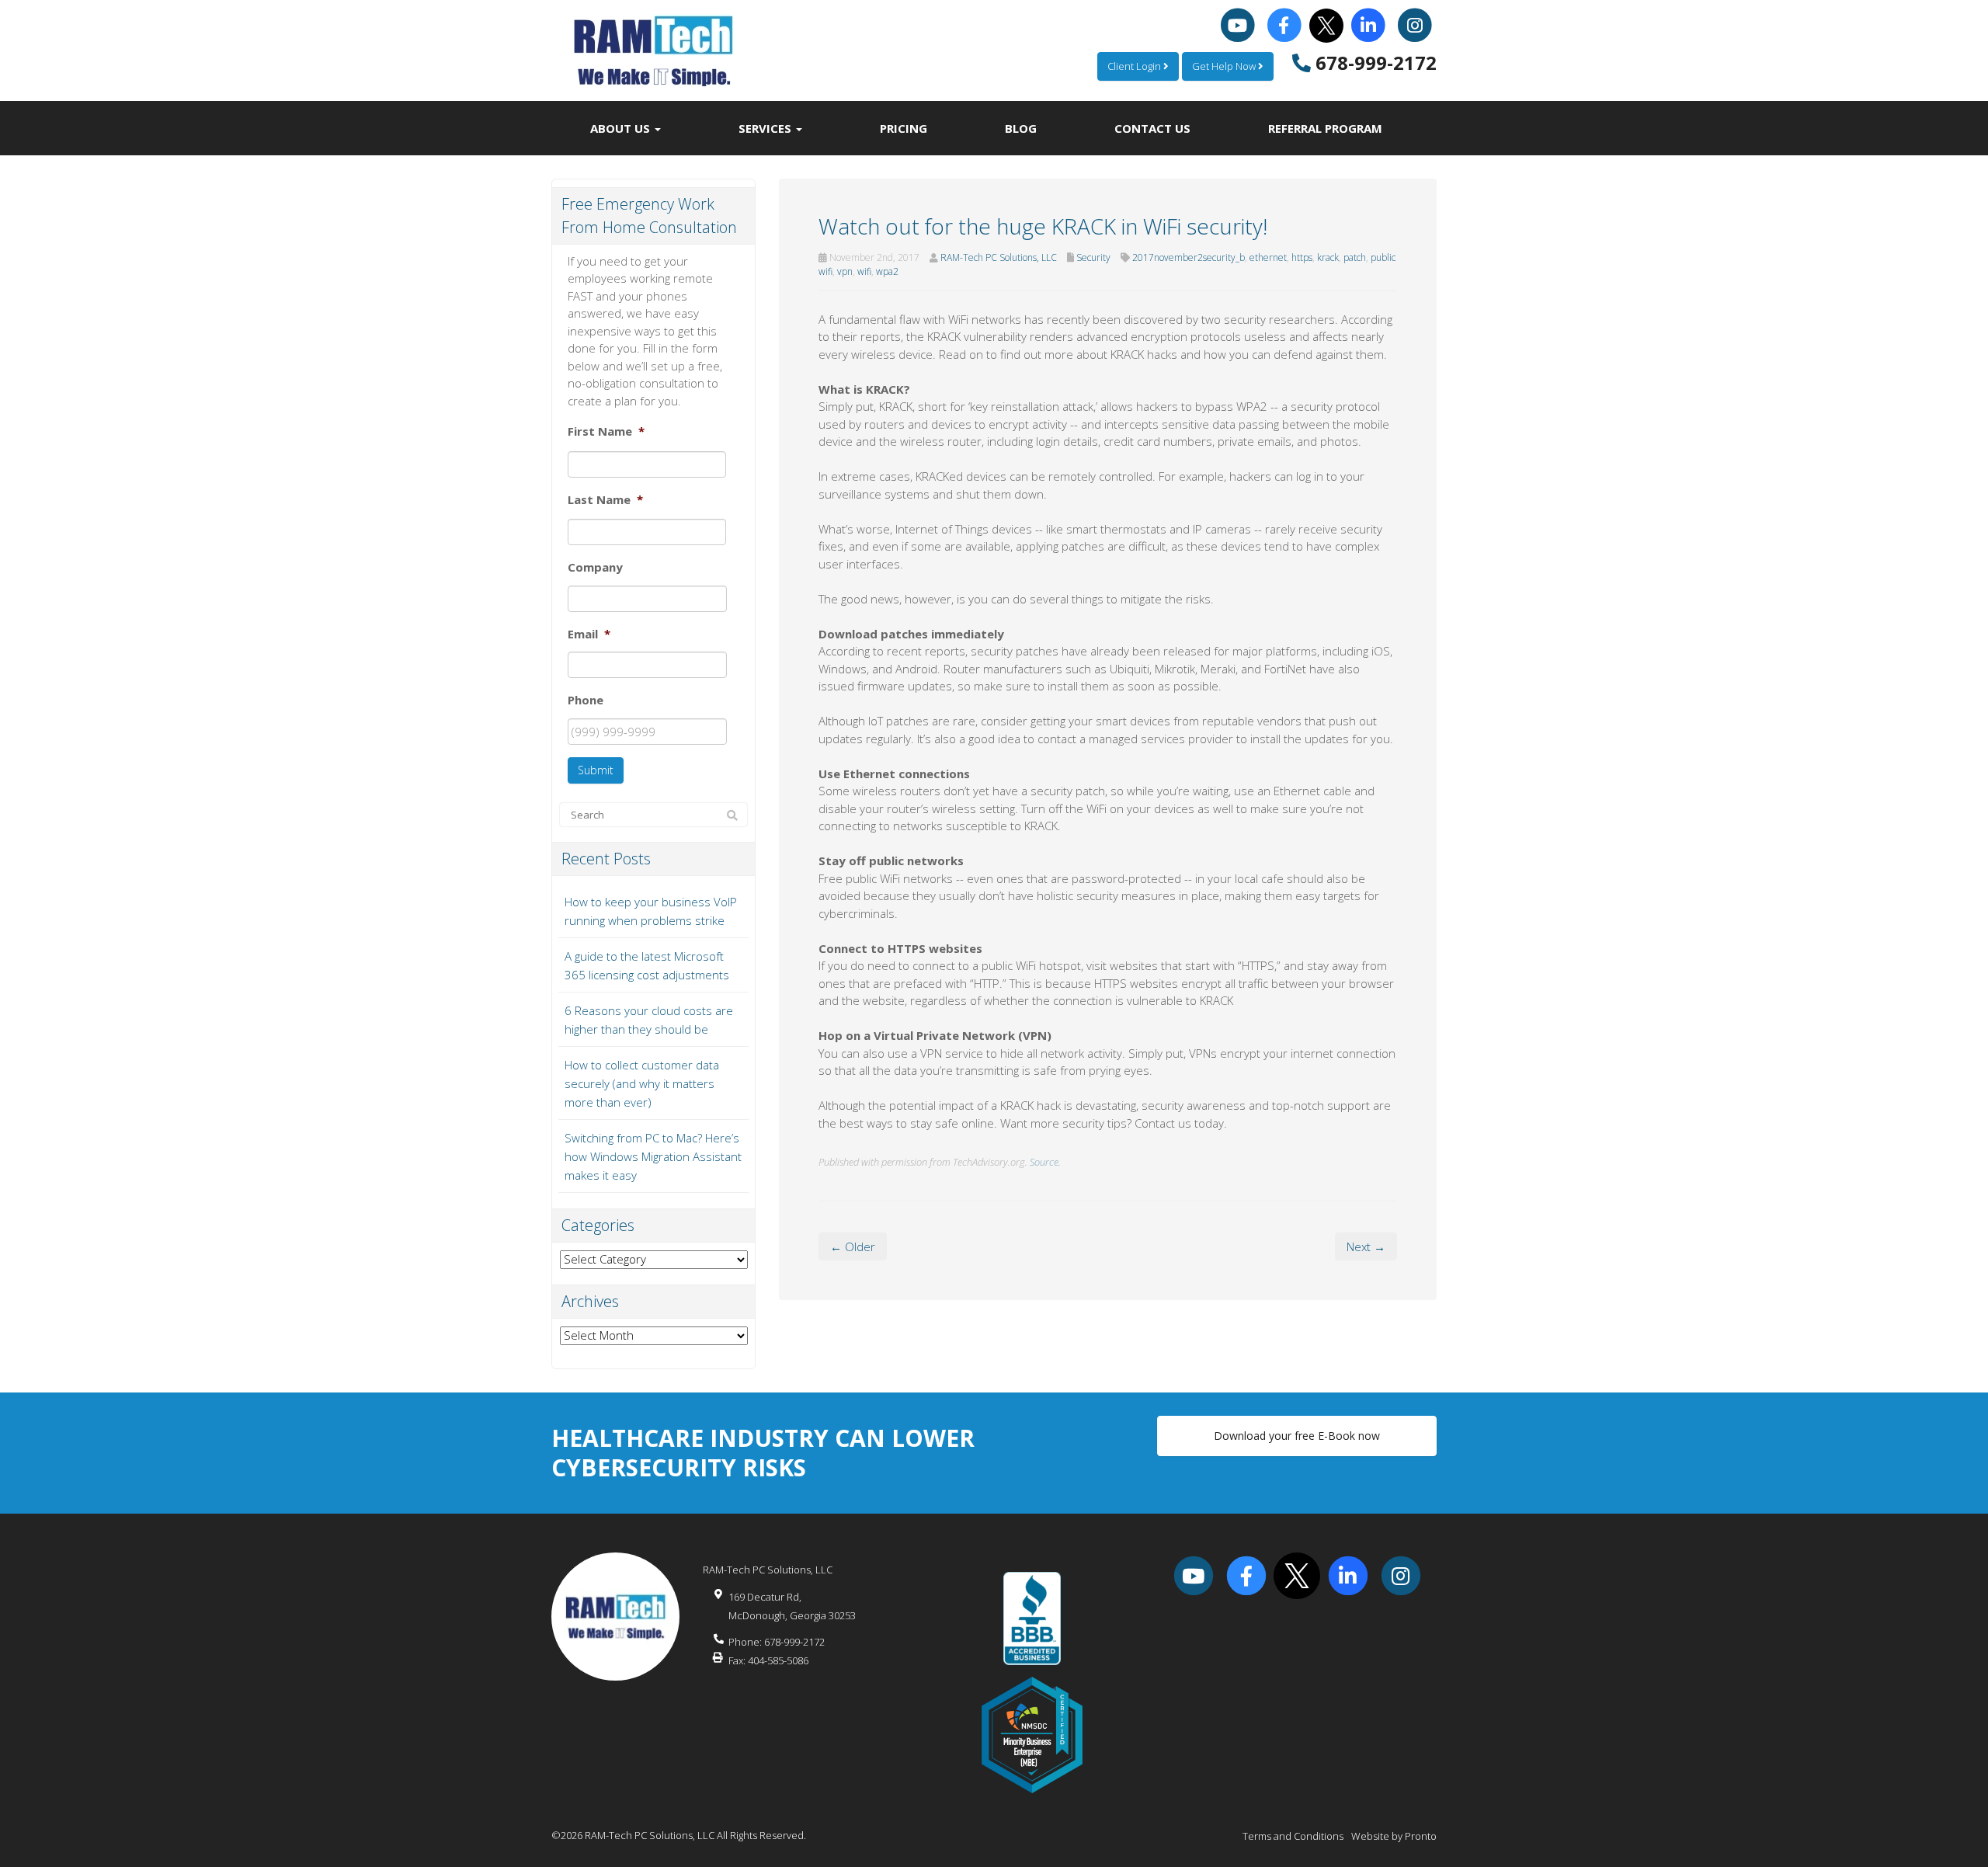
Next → (1366, 1246)
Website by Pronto (1394, 1836)
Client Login (1135, 66)
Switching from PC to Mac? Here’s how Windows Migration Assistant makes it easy (653, 1156)
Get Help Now (1225, 66)
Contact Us (1152, 128)
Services (766, 128)
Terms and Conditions (1293, 1836)
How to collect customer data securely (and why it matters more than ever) (642, 1083)
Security (1093, 257)
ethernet (1268, 257)
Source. (1045, 1162)
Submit (596, 770)
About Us (622, 128)
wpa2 (887, 271)
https (1302, 257)
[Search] (732, 815)
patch (1355, 257)
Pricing (904, 128)
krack (1328, 257)
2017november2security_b (1189, 257)
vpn (845, 271)
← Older (853, 1246)
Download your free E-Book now (1297, 1436)
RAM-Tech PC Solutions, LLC (999, 257)
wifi (864, 271)
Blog (1021, 128)
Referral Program (1325, 128)
